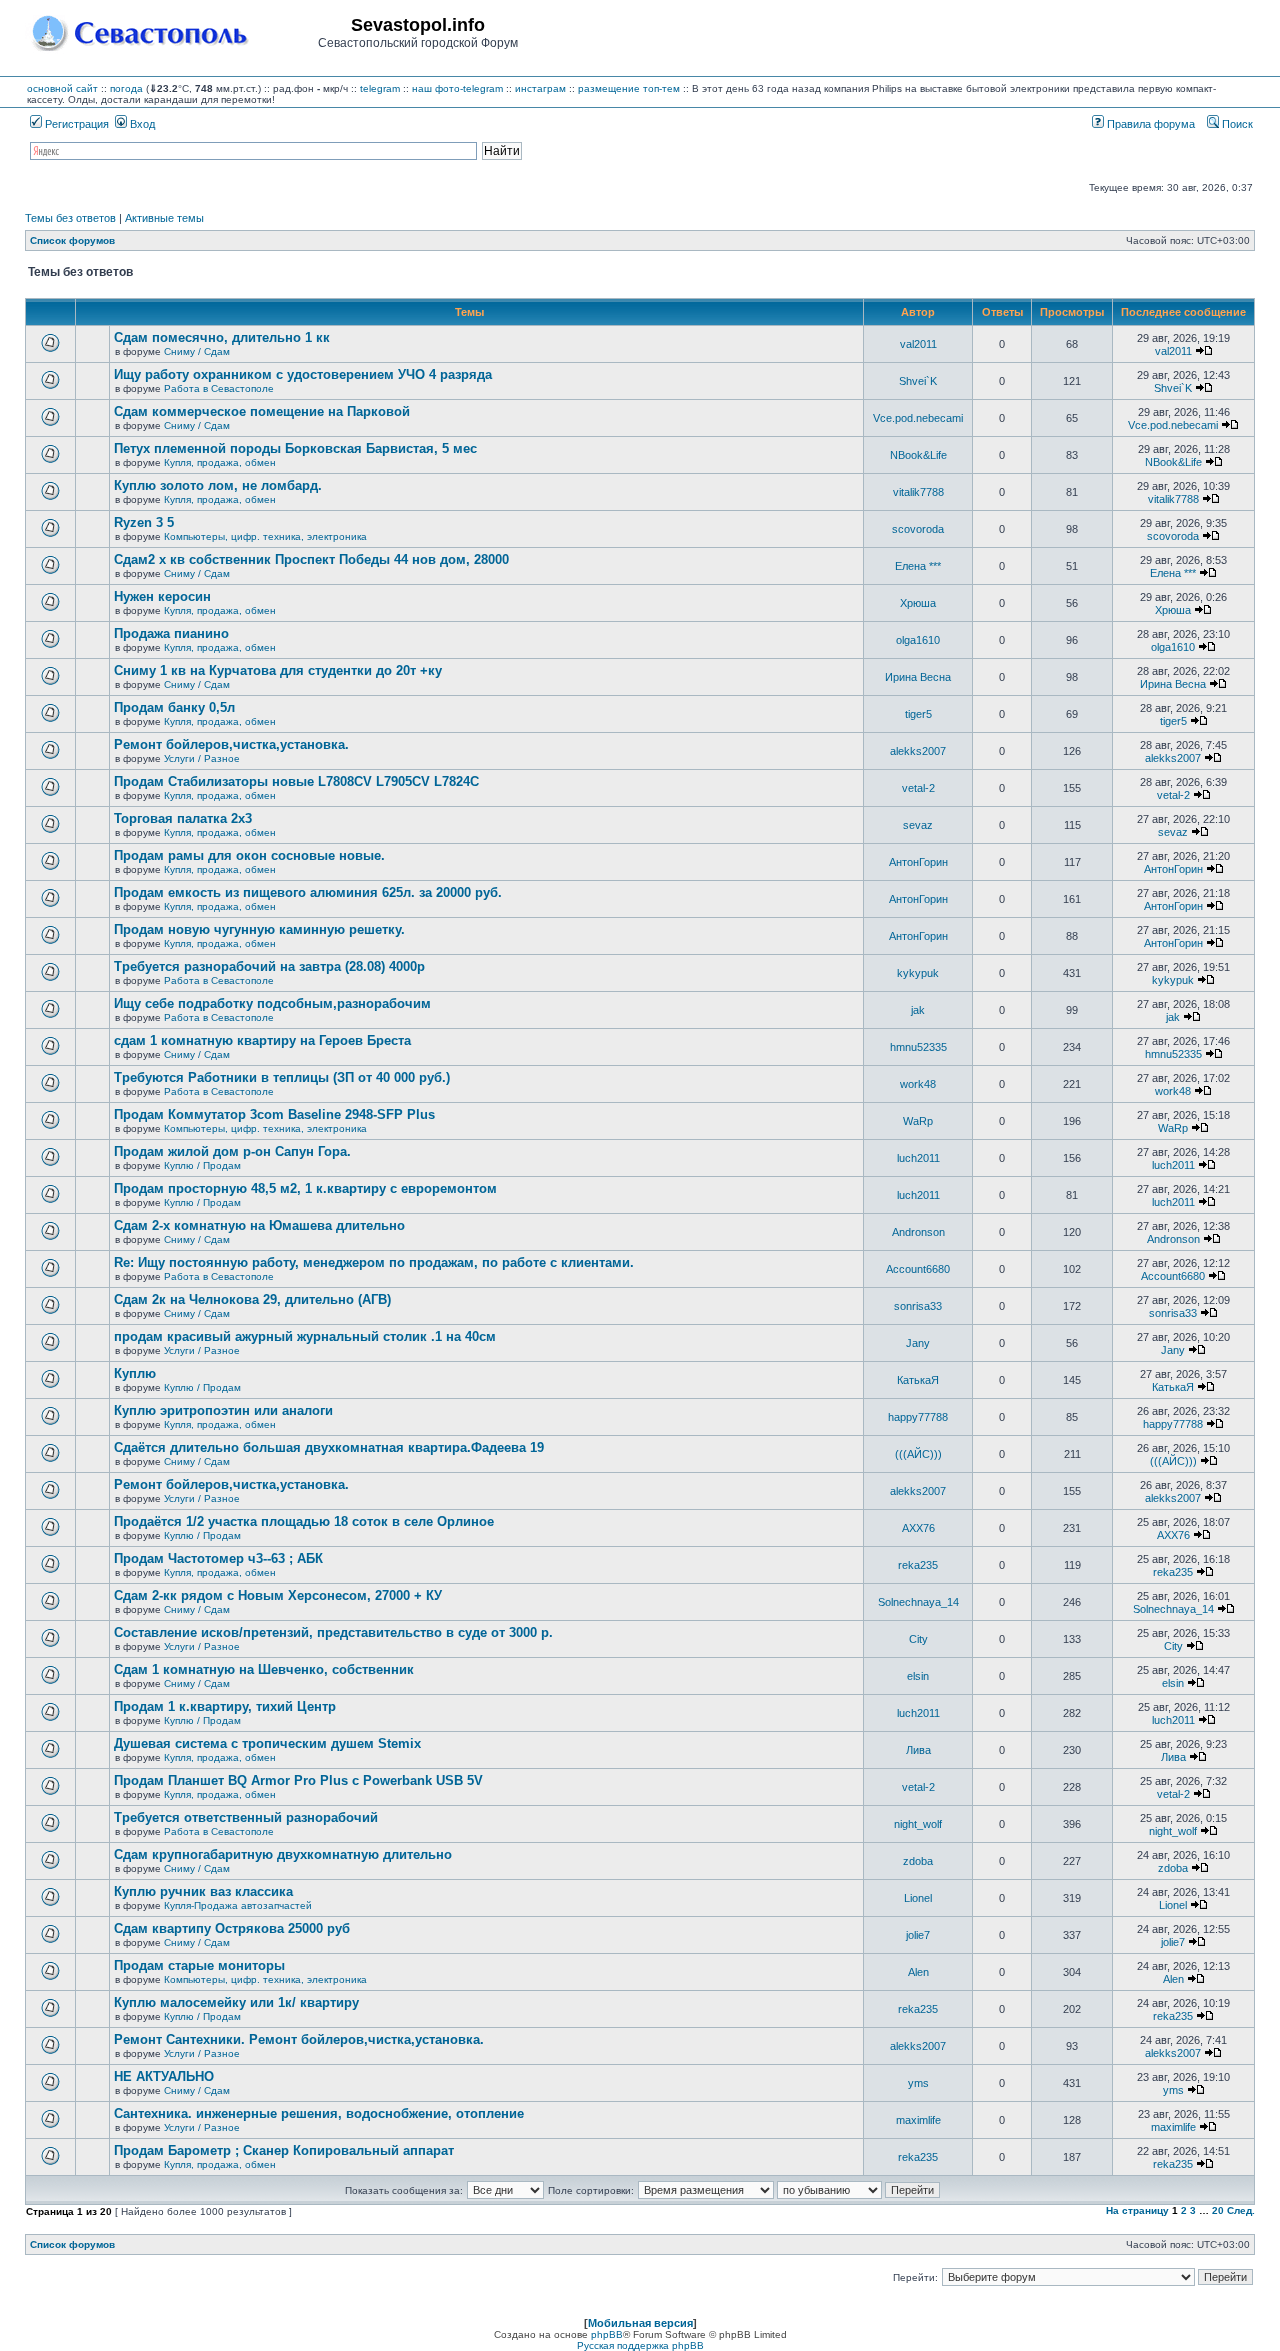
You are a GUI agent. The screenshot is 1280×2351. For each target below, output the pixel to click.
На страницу (1137, 2210)
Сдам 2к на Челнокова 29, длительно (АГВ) (252, 1299)
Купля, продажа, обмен (220, 462)
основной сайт (62, 88)
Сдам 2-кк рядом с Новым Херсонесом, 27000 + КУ (278, 1595)
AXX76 (918, 1528)
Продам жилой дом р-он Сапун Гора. (232, 1151)
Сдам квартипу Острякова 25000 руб (232, 1928)
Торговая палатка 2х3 (183, 818)
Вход (141, 124)
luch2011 (918, 1158)
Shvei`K (918, 381)
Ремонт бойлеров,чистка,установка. (231, 744)
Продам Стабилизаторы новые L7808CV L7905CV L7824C (296, 781)
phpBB (607, 2334)
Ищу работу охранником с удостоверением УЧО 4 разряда (303, 374)
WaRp (918, 1121)
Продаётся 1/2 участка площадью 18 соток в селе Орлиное (304, 1521)
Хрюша (918, 603)
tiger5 (918, 714)
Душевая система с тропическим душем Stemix (267, 1743)
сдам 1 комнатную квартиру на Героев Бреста (262, 1040)
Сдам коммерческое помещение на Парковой (262, 411)
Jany (918, 1343)
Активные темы (164, 218)
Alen (918, 1972)
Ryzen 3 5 (144, 522)
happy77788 (918, 1417)
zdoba (918, 1861)
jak (918, 1010)
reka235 (918, 1565)
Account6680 (918, 1269)
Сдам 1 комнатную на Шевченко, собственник (264, 1669)
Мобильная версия (640, 2323)
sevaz (918, 825)
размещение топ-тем (629, 88)
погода (126, 88)
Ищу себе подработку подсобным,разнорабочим (272, 1003)
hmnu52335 (918, 1047)
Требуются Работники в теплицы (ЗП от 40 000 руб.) (282, 1077)
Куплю (135, 1373)
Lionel (918, 1898)
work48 (918, 1084)
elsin (918, 1676)
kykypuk (918, 973)
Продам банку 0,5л (174, 707)
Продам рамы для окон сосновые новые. (249, 855)
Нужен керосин (162, 596)
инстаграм (540, 88)
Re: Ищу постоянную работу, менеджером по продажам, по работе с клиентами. (374, 1262)
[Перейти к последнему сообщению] (1204, 351)
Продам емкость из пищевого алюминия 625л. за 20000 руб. (308, 892)
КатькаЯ (918, 1380)
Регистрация (75, 124)
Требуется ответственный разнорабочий (246, 1817)
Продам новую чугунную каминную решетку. (259, 929)
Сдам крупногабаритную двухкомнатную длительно (283, 1854)
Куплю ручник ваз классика (203, 1891)
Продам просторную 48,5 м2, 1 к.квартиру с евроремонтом (305, 1188)
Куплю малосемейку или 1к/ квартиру (236, 2002)
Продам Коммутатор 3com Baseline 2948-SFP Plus (274, 1114)
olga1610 (918, 640)
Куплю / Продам (202, 1165)
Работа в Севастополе (219, 388)
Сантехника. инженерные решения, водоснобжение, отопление (319, 2113)
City (918, 1639)
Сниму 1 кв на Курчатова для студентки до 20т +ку (278, 670)
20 (1218, 2210)
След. (1241, 2210)
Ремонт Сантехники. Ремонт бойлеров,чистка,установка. (299, 2039)
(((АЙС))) (918, 1454)
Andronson (918, 1232)
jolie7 (918, 1935)
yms (918, 2083)
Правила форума (1149, 124)
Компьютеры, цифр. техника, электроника (265, 536)
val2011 (918, 344)
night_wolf (918, 1824)
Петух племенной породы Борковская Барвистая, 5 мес (295, 448)
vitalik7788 (918, 492)
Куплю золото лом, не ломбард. (218, 485)
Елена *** (918, 566)
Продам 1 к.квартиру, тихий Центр (225, 1706)
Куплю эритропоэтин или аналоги (223, 1410)
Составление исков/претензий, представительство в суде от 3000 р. (333, 1632)
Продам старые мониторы (199, 1965)
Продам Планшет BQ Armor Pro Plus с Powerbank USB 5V (298, 1780)
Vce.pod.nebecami (918, 418)
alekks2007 (918, 751)
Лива (918, 1750)
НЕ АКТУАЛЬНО (164, 2076)
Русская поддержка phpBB (640, 2345)
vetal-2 (918, 788)
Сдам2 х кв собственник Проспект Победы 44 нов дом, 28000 (311, 559)
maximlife (918, 2120)
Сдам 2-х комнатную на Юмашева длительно (259, 1225)
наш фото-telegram (457, 88)
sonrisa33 (918, 1306)
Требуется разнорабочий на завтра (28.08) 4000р (269, 966)
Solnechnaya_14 (918, 1602)
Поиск (1236, 124)
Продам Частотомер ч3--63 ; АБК (218, 1558)
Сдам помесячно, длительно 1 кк (222, 337)
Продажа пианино (171, 633)
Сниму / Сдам (197, 351)
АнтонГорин (918, 862)
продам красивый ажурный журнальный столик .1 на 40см (305, 1336)
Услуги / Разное (202, 758)
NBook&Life (918, 455)
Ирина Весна (918, 677)
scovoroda (918, 529)
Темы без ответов (70, 218)
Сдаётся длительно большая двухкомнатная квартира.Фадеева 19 (329, 1447)
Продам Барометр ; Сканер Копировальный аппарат (284, 2150)
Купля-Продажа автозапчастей (238, 1905)
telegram (380, 88)
